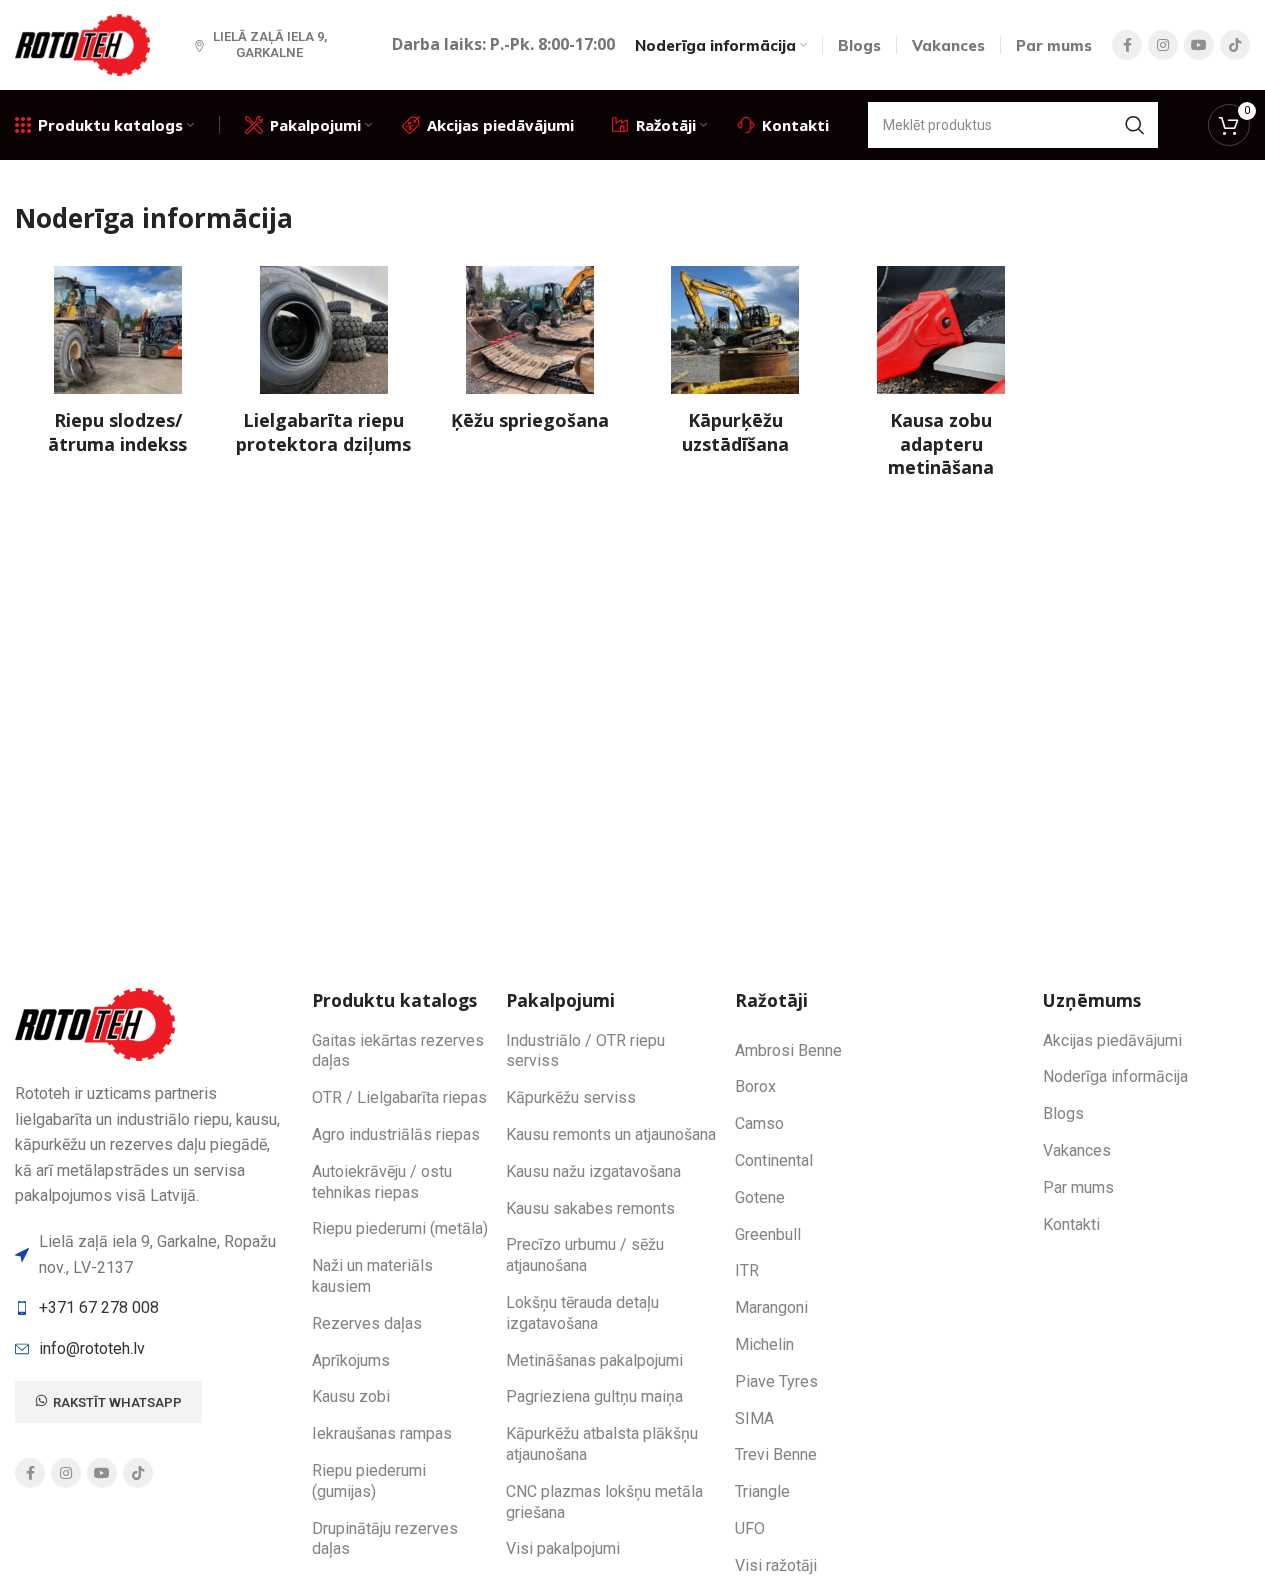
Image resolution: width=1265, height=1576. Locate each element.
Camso (759, 1123)
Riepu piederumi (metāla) (400, 1228)
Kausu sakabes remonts (590, 1208)
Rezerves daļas (367, 1323)
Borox (755, 1086)
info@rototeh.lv (92, 1348)
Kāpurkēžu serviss (571, 1097)
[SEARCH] (1135, 125)
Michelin (764, 1344)
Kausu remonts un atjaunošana (611, 1134)
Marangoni (771, 1307)
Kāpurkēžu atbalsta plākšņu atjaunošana (602, 1444)
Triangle (762, 1491)
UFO (750, 1528)
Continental (774, 1160)
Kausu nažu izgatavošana (593, 1171)
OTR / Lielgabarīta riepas (399, 1097)
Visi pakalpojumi (563, 1548)
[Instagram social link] (1163, 45)
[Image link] (98, 1023)
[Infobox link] (118, 361)
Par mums (1078, 1187)
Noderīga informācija (1115, 1076)
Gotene (760, 1197)
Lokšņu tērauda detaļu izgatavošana (582, 1313)
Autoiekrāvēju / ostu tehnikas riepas (382, 1182)
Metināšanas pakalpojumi (594, 1360)
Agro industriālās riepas (396, 1134)
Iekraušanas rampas (382, 1433)
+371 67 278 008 (99, 1307)
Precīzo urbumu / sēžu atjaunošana (585, 1255)
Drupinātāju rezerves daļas (385, 1539)
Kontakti (1071, 1224)
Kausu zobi (351, 1396)
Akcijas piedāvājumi (1112, 1040)
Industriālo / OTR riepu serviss (585, 1051)
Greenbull (768, 1234)
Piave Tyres (776, 1381)
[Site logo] (85, 43)
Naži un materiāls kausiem (372, 1276)
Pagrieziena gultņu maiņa (594, 1396)
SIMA (754, 1418)
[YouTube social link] (1199, 45)
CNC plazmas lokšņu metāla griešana (604, 1502)
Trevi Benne (776, 1454)
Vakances (1077, 1150)
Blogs (1063, 1113)
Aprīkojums (351, 1360)
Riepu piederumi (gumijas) (369, 1481)
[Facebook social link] (1127, 45)
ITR (747, 1270)
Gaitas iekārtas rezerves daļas (398, 1051)
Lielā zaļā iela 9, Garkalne (270, 44)
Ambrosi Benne (788, 1050)
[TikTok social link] (1235, 45)
